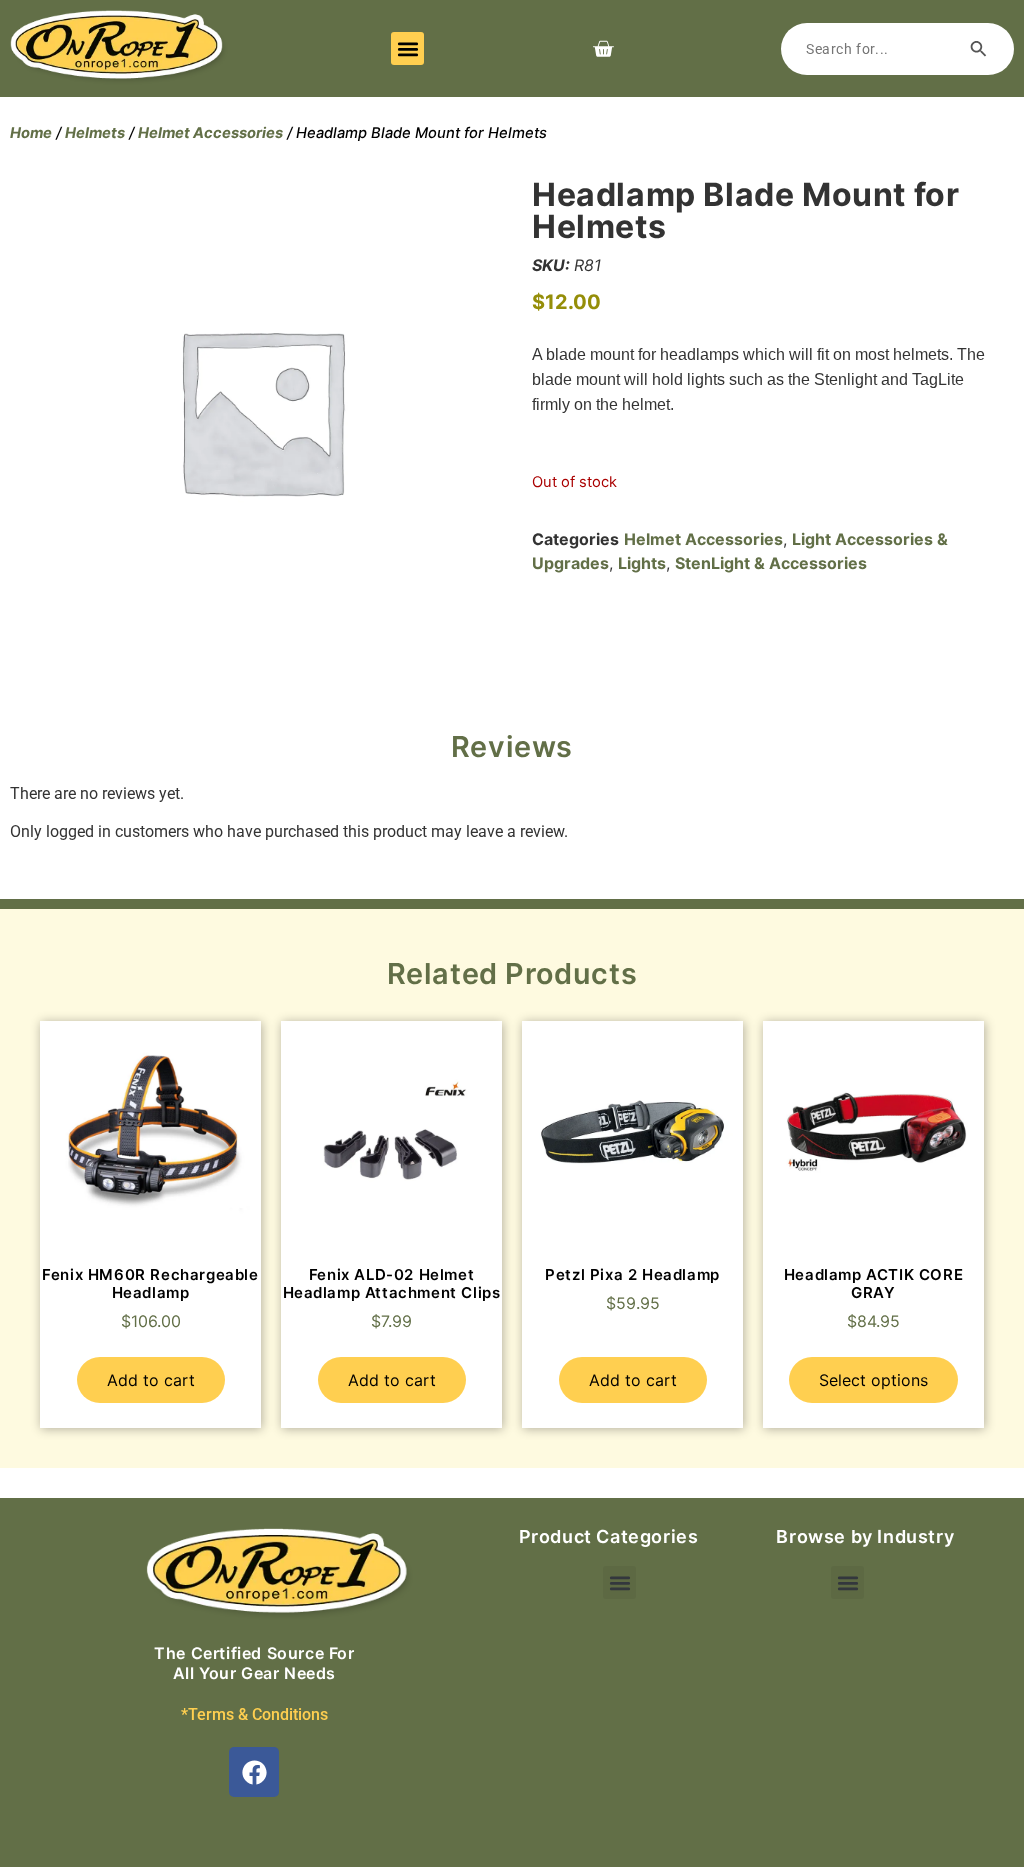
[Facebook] (254, 1772)
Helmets (95, 133)
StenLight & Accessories (771, 563)
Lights (642, 563)
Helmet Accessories (210, 133)
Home (31, 133)
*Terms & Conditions (254, 1714)
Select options (873, 1380)
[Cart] (603, 49)
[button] (407, 48)
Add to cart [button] (151, 1380)
